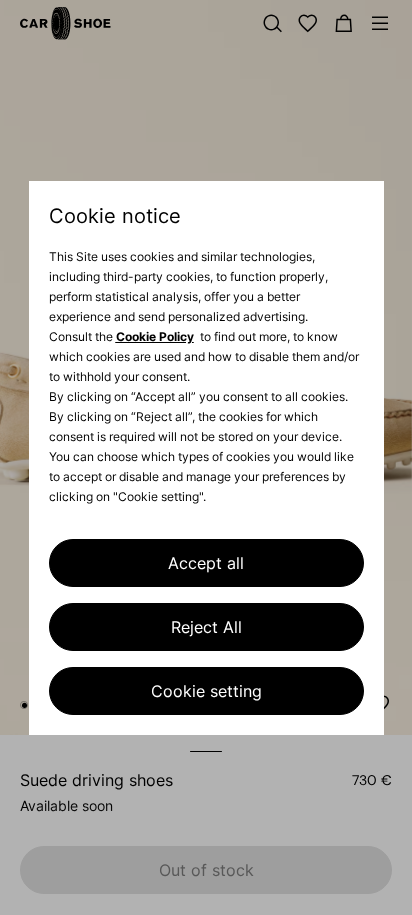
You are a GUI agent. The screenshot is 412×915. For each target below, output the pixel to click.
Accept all (206, 563)
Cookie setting (206, 691)
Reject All (206, 627)
